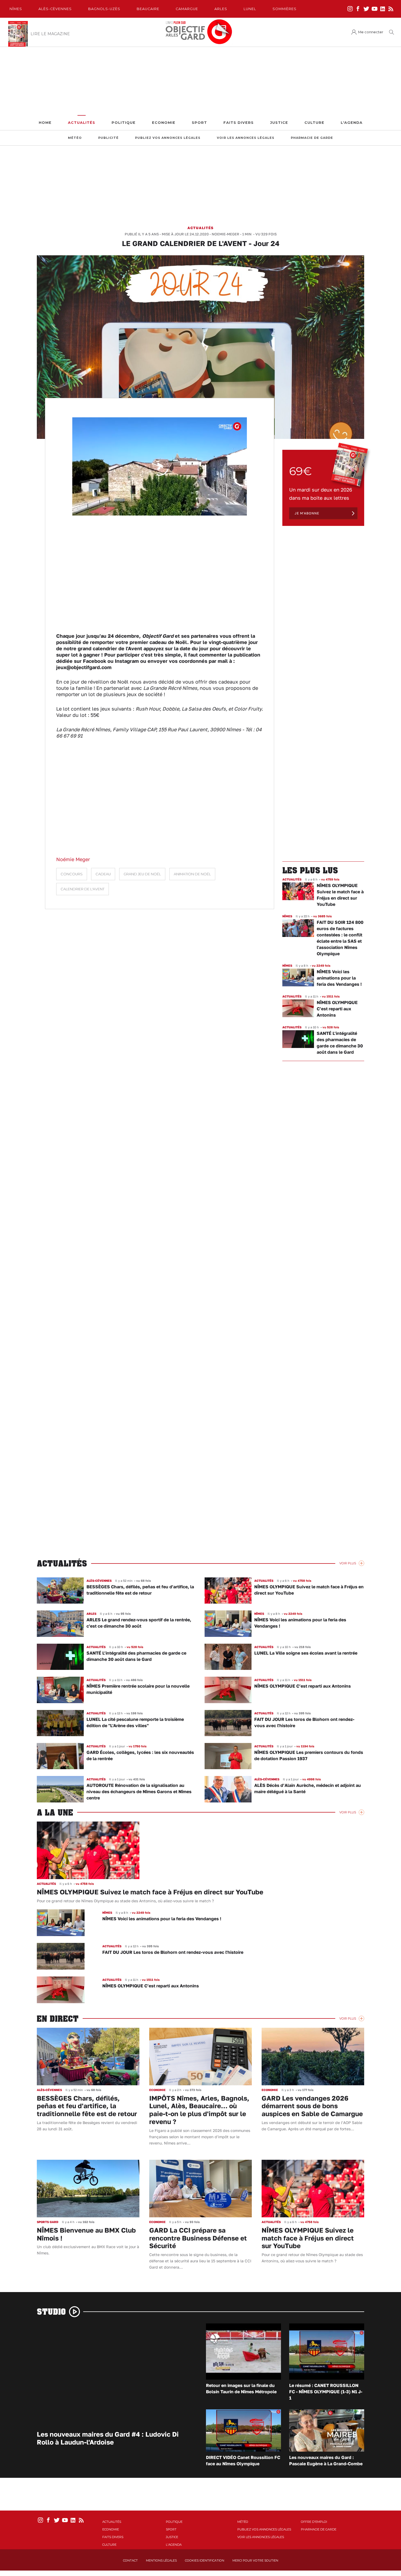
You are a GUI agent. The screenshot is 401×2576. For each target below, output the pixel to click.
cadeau (103, 874)
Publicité (108, 138)
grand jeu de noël (142, 874)
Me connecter (371, 32)
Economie (164, 123)
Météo (75, 138)
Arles (221, 9)
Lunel (250, 9)
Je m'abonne (307, 513)
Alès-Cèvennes (55, 9)
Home (45, 123)
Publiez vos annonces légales (168, 138)
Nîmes (16, 9)
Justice (279, 123)
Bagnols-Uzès (104, 9)
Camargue (187, 9)
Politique (124, 123)
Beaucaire (148, 9)
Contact (130, 2560)
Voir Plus (348, 1563)
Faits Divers (239, 123)
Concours (72, 874)
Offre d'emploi (314, 2522)
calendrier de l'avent (83, 889)
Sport (199, 123)
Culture (314, 123)
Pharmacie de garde (312, 138)
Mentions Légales (161, 2560)
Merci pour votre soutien (255, 2560)
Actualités (82, 123)
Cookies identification (205, 2560)
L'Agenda (352, 123)
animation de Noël (192, 874)
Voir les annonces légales (246, 138)
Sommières (285, 9)
